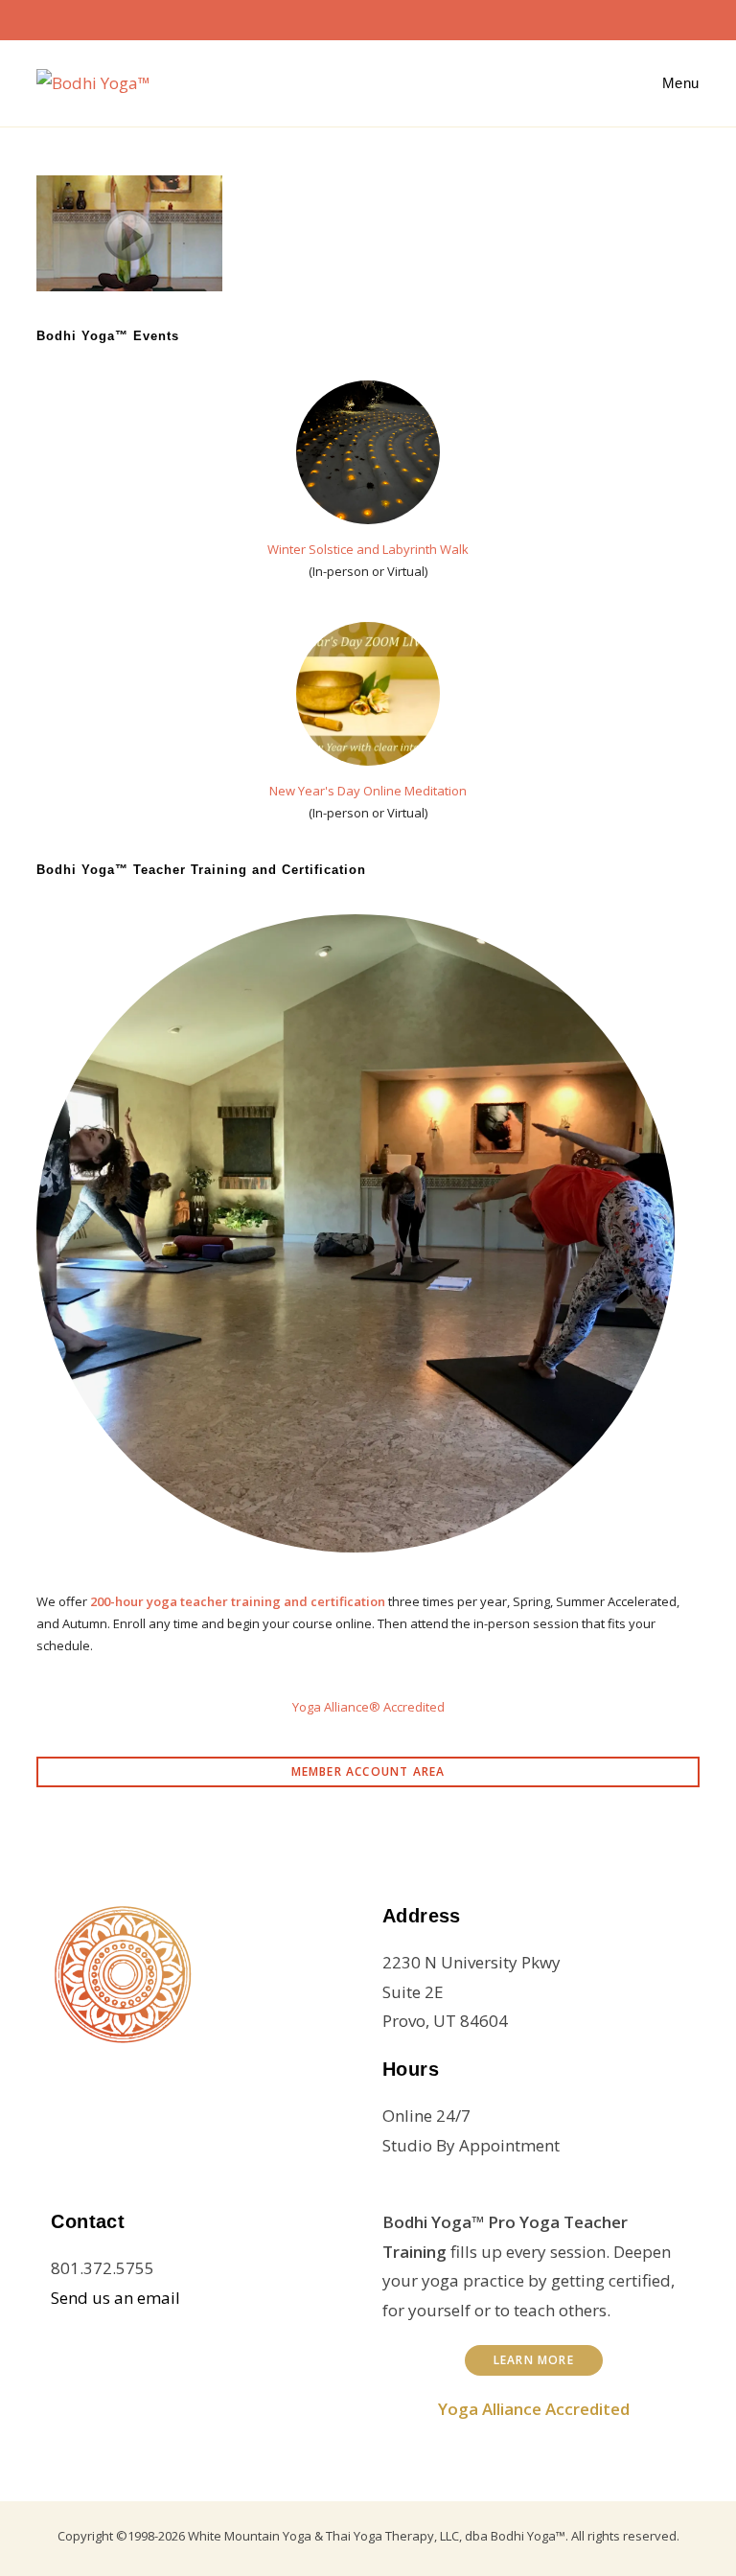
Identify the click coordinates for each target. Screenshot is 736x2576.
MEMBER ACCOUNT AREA (368, 1771)
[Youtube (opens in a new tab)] (418, 17)
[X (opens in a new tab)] (295, 17)
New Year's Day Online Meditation (368, 791)
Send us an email (115, 2298)
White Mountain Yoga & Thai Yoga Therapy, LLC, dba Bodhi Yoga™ (377, 2536)
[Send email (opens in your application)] (445, 17)
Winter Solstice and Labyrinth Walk (368, 549)
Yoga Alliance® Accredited (368, 1707)
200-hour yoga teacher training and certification (238, 1601)
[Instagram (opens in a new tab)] (356, 17)
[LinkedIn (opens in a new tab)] (387, 17)
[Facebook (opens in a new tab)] (326, 17)
